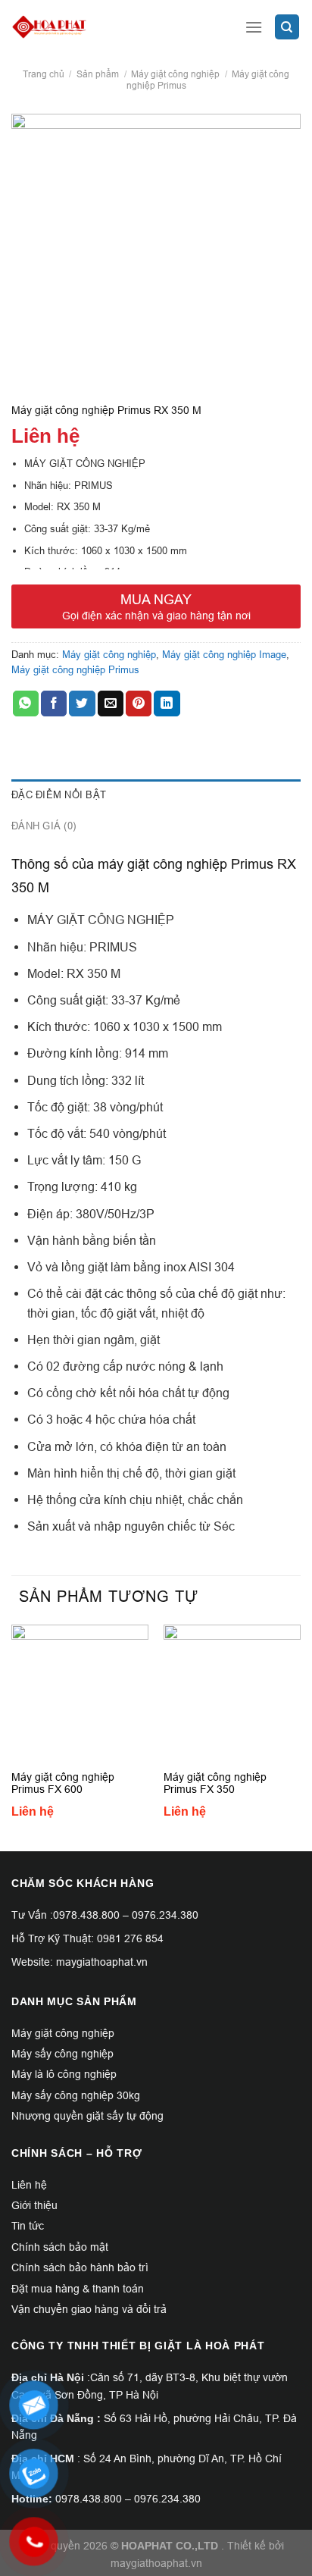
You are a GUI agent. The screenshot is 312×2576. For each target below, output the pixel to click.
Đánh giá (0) (44, 826)
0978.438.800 (86, 1915)
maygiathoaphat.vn (156, 2563)
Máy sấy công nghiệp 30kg (76, 2095)
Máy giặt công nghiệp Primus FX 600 (63, 1783)
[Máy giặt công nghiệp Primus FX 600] (80, 1693)
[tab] (156, 794)
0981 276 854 (130, 1938)
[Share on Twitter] (82, 704)
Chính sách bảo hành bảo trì (80, 2267)
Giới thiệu (34, 2205)
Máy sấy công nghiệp (62, 2054)
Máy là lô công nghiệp (64, 2074)
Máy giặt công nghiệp (175, 74)
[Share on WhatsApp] (26, 704)
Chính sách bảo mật (60, 2247)
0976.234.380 (165, 1915)
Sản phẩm (98, 74)
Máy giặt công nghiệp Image (224, 654)
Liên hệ (29, 2185)
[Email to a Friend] (111, 704)
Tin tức (28, 2226)
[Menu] (254, 27)
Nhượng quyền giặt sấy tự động (87, 2116)
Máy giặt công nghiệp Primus (75, 669)
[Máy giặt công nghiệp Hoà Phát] (106, 27)
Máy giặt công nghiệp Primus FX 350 (215, 1783)
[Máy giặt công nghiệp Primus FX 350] (232, 1693)
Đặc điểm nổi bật (59, 794)
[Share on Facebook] (54, 704)
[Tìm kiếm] (287, 27)
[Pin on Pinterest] (139, 704)
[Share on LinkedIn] (167, 704)
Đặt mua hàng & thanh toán (78, 2289)
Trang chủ (44, 74)
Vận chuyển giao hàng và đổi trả (89, 2309)
